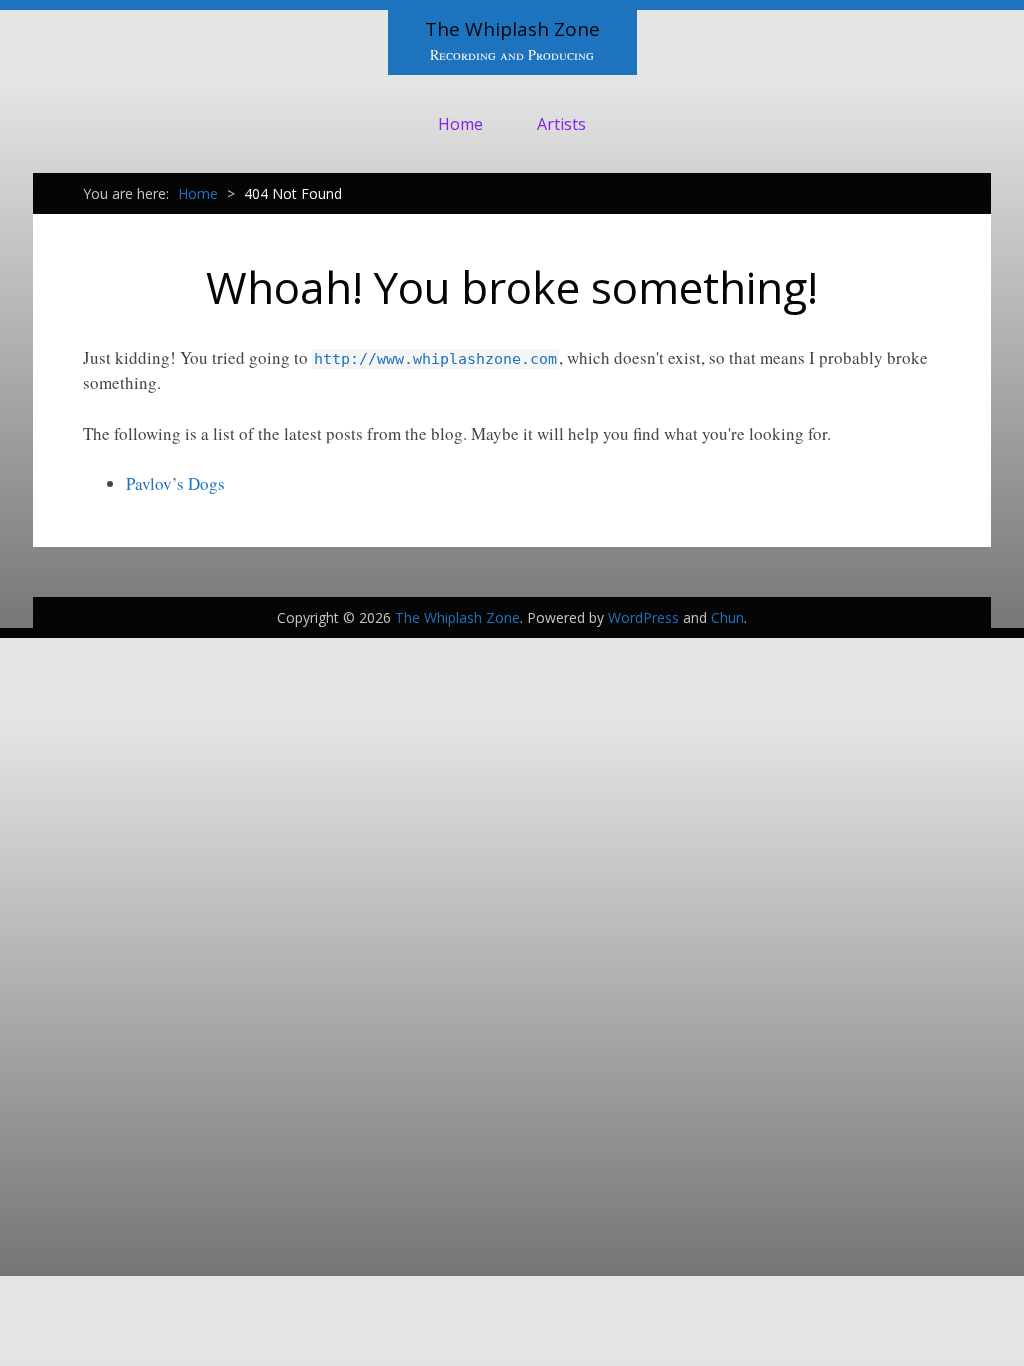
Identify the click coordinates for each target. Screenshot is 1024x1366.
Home (460, 124)
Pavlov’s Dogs (175, 483)
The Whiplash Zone (512, 29)
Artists (561, 124)
